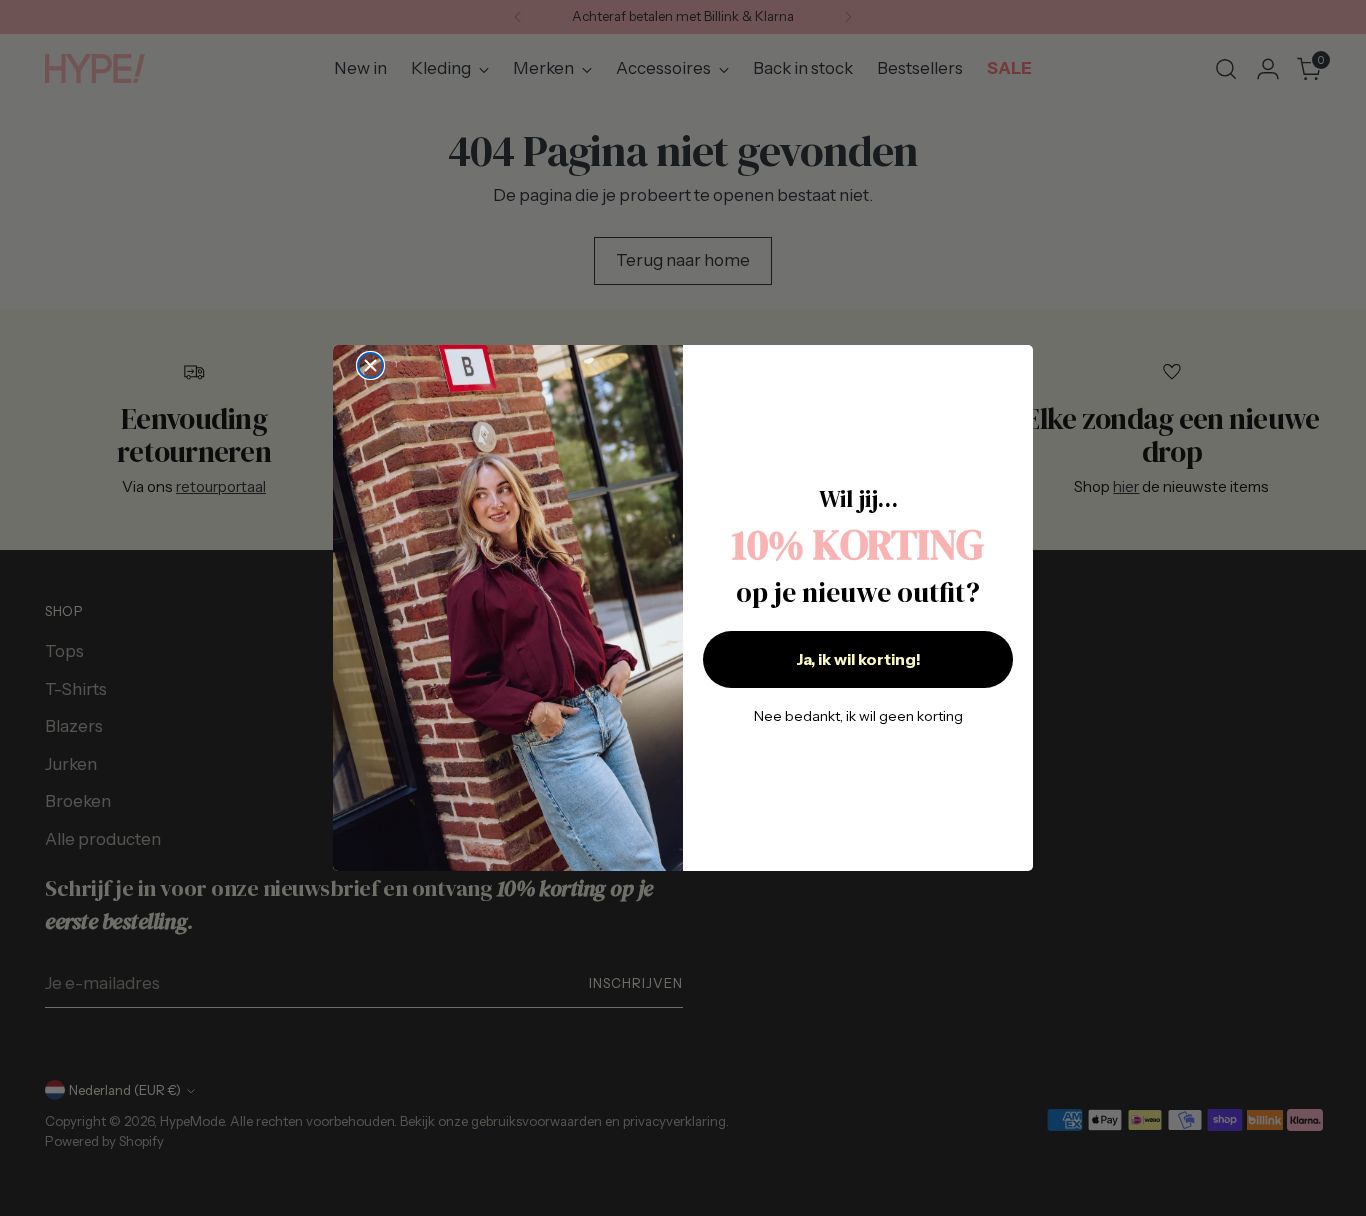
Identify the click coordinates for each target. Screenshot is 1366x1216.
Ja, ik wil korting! (858, 659)
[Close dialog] (370, 365)
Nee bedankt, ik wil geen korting (858, 716)
